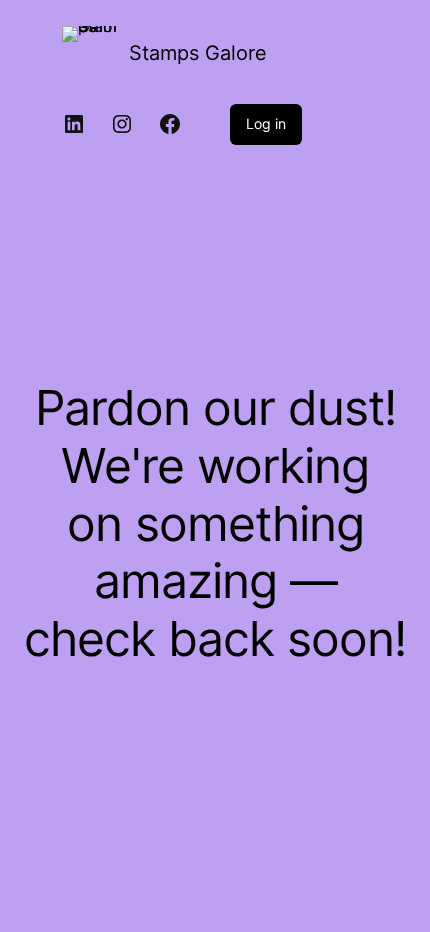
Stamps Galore (198, 53)
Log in (266, 123)
